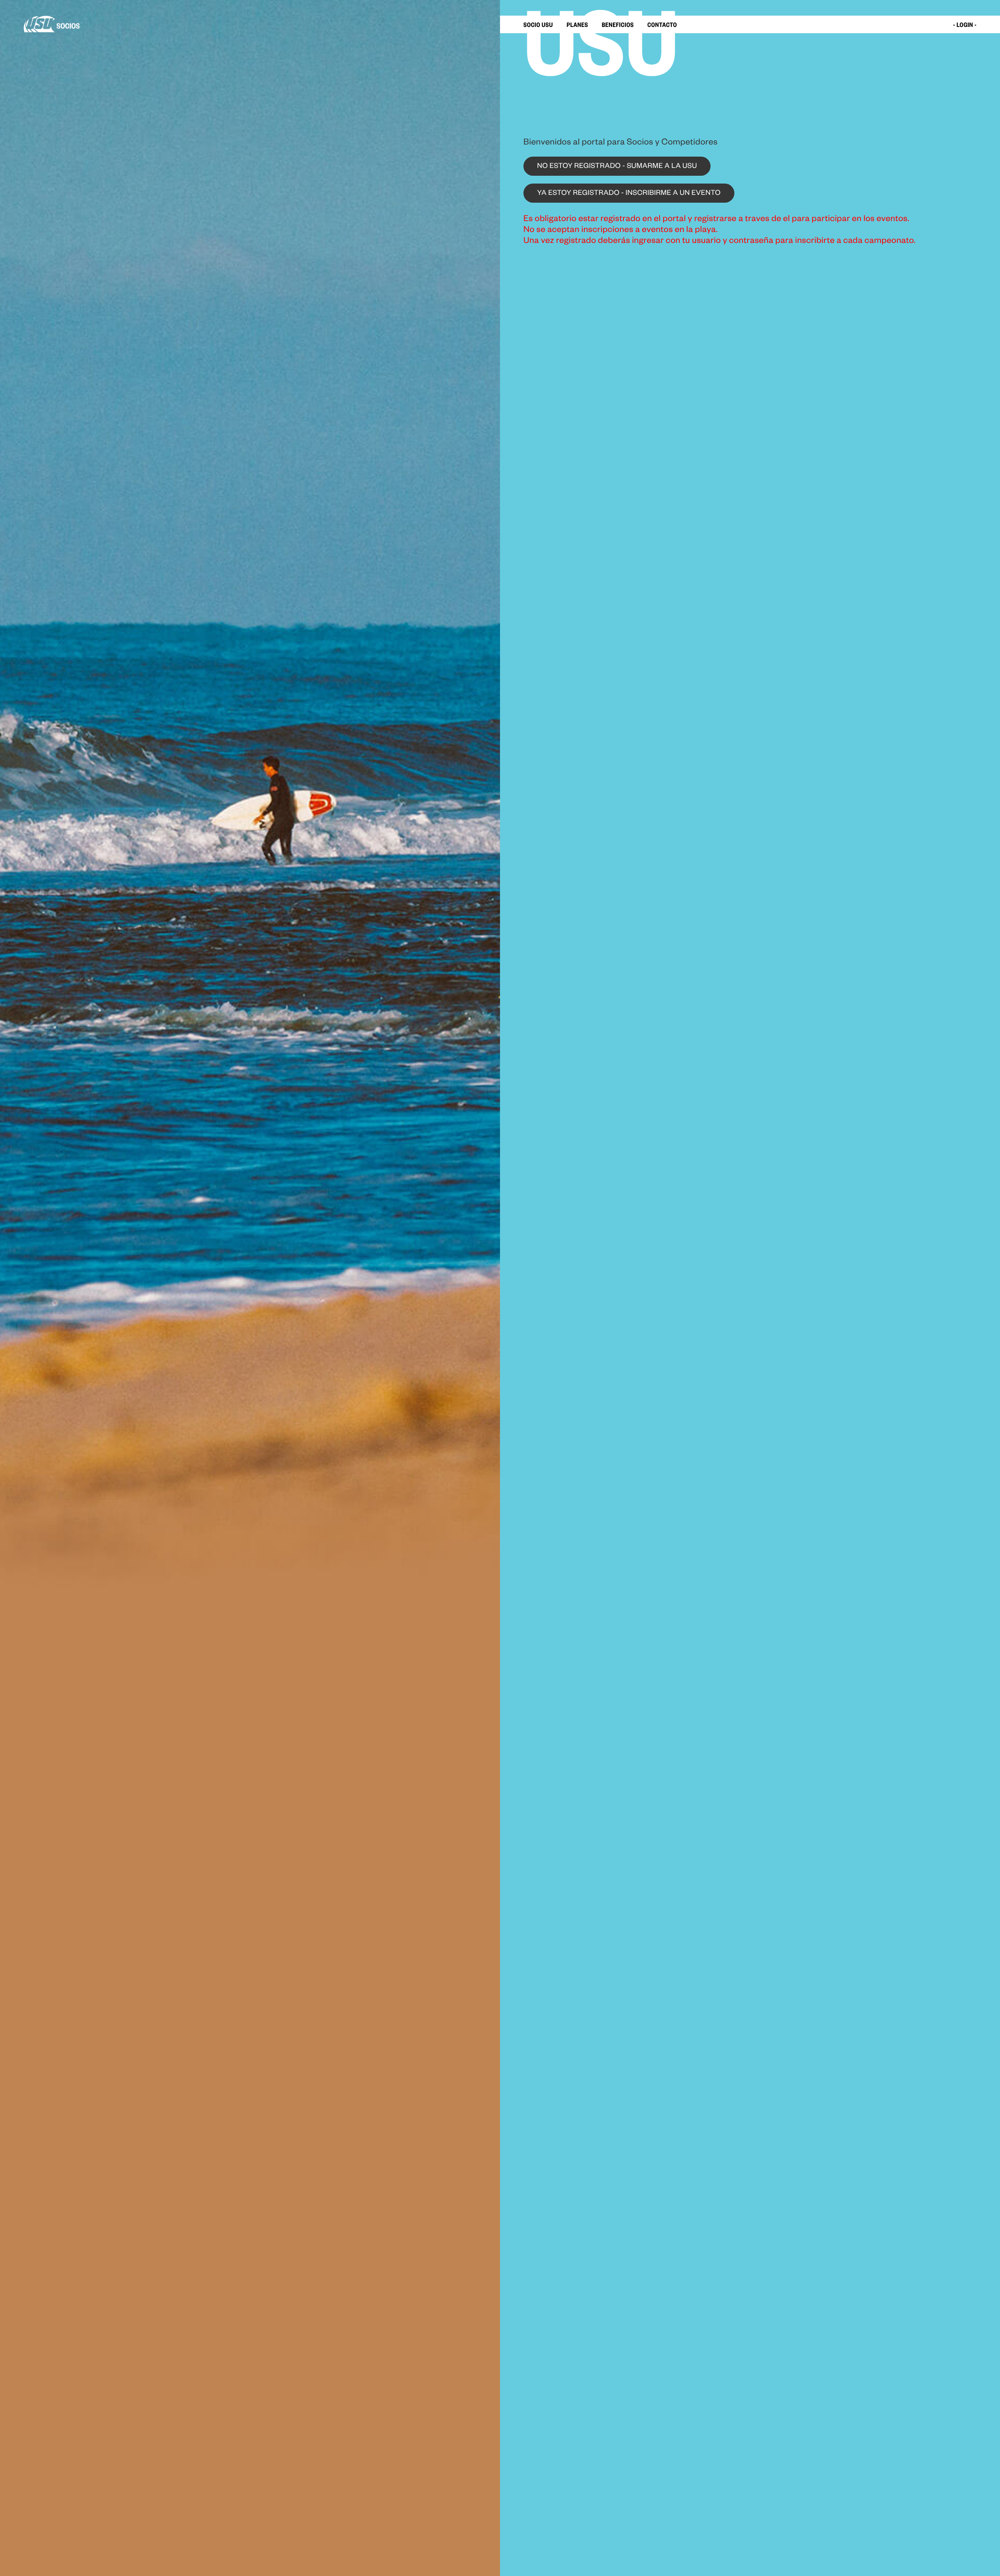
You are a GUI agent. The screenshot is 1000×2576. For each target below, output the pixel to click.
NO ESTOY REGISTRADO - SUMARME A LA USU (617, 167)
